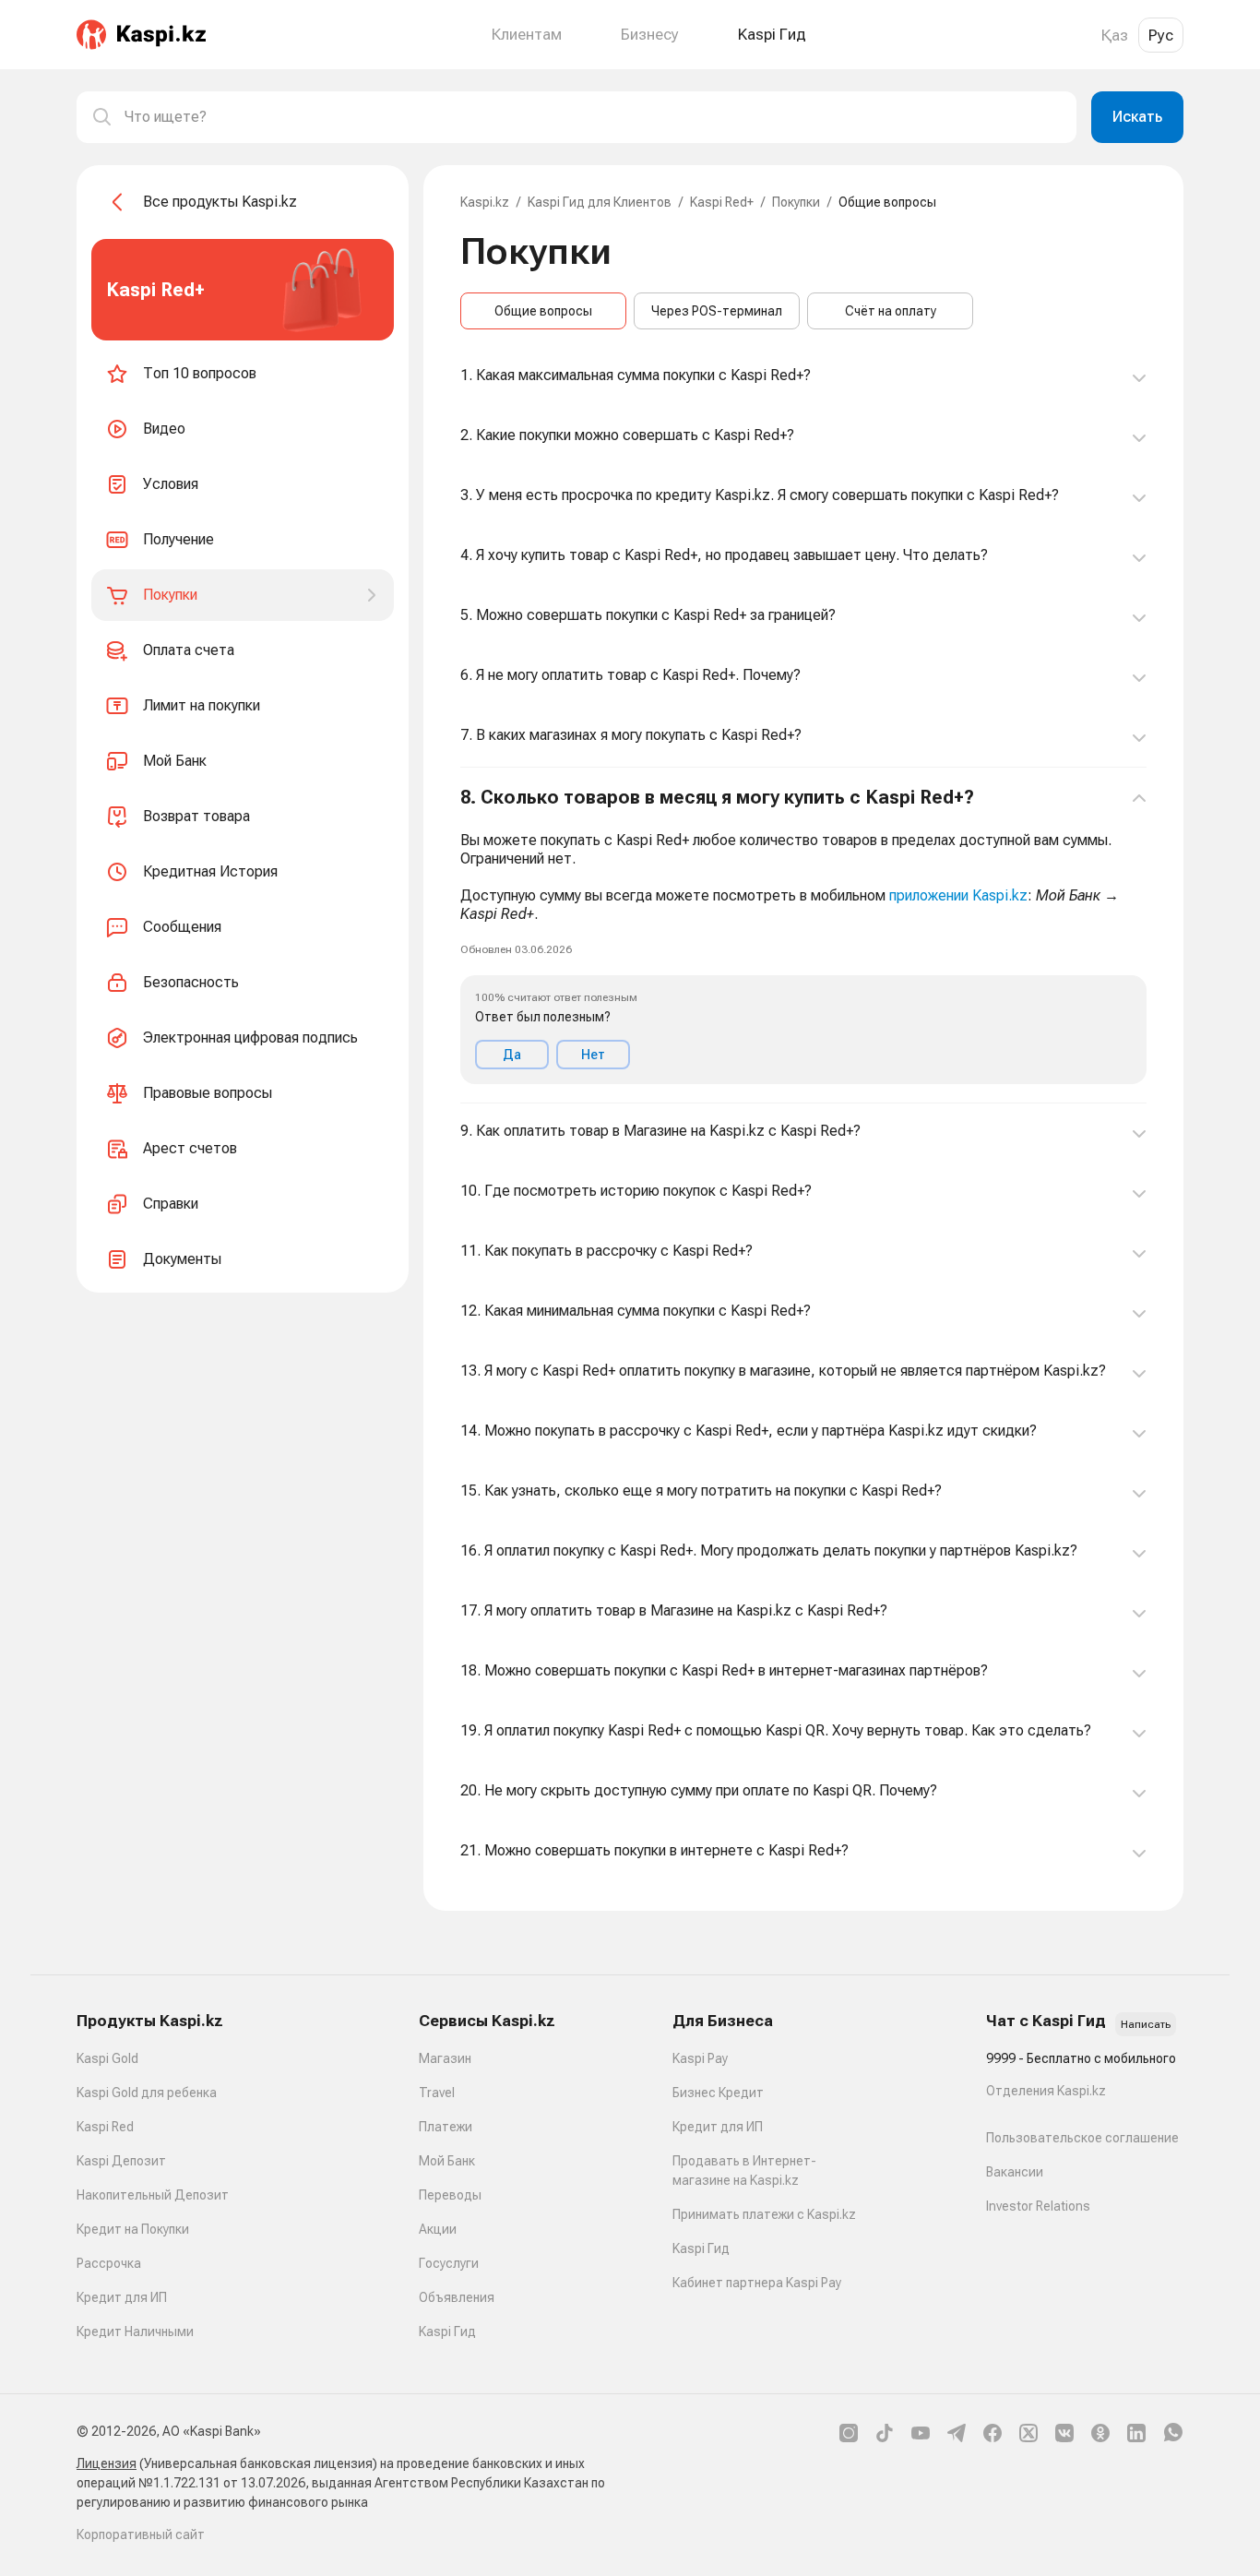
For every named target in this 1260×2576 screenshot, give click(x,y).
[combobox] (593, 117)
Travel (437, 2093)
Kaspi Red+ (722, 202)
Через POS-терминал (717, 311)
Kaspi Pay (700, 2058)
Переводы (450, 2195)
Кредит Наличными (135, 2332)
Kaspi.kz (485, 202)
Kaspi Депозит (121, 2161)
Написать (1146, 2024)
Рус (1161, 35)
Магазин (445, 2058)
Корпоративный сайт (141, 2534)
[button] (803, 936)
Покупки (796, 202)
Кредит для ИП (122, 2297)
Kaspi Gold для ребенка (147, 2093)
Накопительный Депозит (153, 2195)
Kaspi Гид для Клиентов (600, 202)
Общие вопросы (543, 311)
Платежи (446, 2127)
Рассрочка (109, 2263)
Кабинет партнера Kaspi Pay (757, 2283)
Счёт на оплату (891, 311)
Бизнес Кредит (718, 2093)
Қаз (1115, 35)
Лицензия (107, 2463)
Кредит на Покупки (133, 2229)
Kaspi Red (105, 2127)
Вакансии (1015, 2172)
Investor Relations (1038, 2206)
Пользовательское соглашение (1082, 2138)
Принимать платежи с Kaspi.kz (764, 2214)
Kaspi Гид (447, 2332)
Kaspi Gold (107, 2058)
